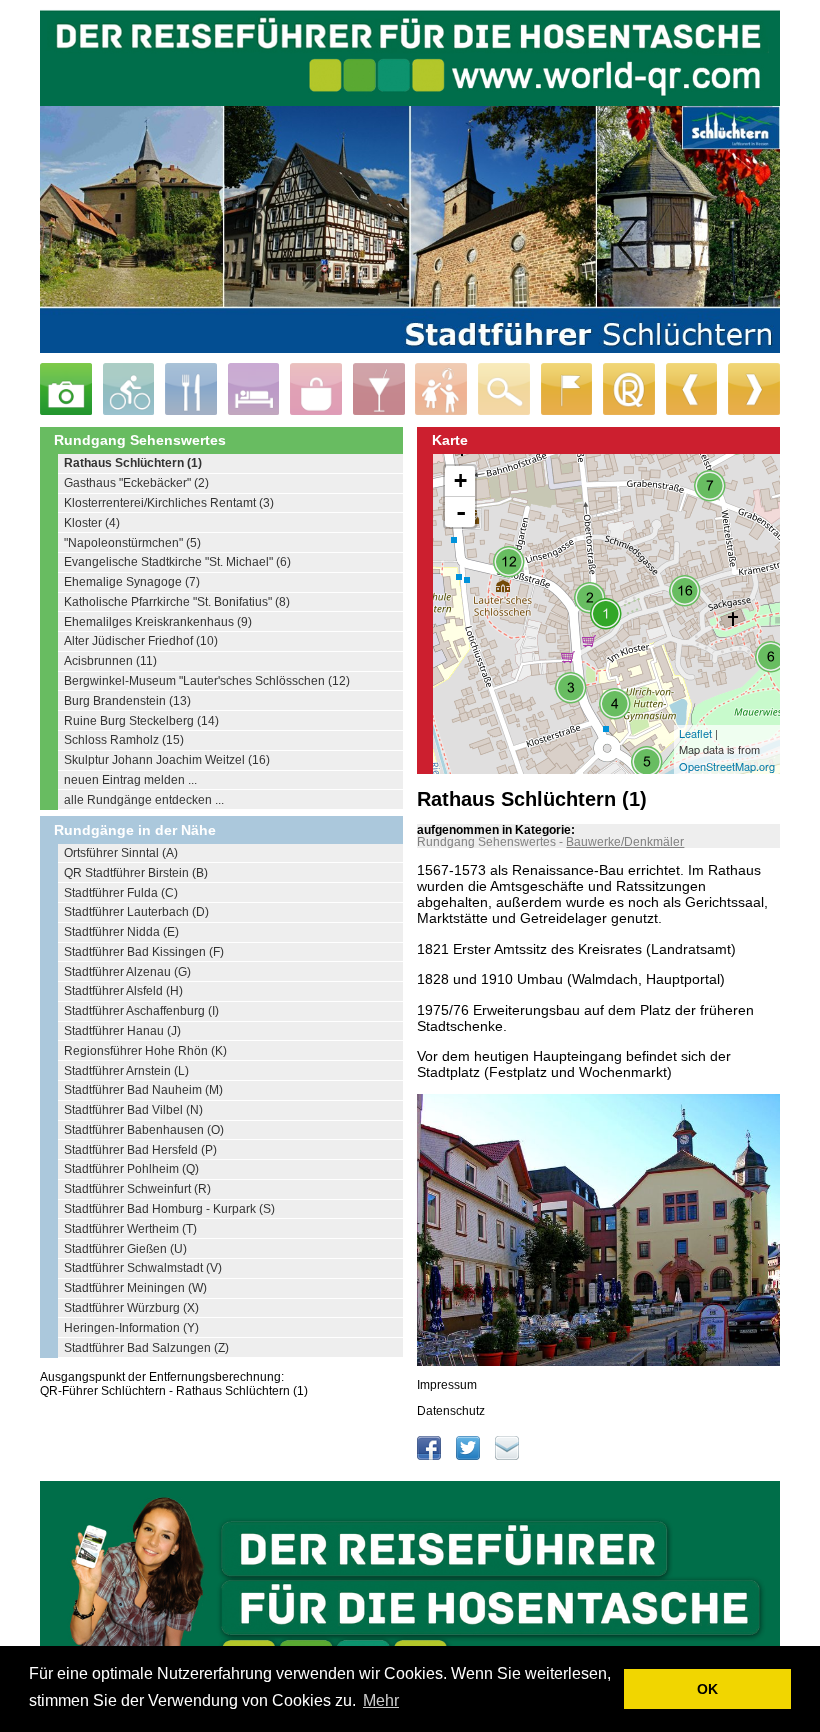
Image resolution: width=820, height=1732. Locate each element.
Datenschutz (451, 1411)
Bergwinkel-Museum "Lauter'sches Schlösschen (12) (207, 681)
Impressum (447, 1385)
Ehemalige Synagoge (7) (132, 582)
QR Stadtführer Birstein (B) (136, 873)
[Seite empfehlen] (507, 1456)
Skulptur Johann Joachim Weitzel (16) (167, 760)
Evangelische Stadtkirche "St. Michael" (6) (177, 562)
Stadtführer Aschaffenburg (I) (141, 1011)
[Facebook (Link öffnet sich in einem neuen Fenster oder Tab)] (430, 1456)
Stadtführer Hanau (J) (122, 1031)
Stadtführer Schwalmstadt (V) (143, 1268)
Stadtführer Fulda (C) (121, 893)
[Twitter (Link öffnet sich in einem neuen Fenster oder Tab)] (469, 1456)
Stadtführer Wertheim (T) (130, 1229)
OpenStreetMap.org (727, 766)
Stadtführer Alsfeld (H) (123, 991)
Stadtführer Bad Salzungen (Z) (146, 1348)
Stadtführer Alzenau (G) (127, 972)
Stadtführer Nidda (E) (121, 932)
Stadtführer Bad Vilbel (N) (133, 1110)
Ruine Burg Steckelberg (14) (141, 721)
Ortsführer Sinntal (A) (121, 853)
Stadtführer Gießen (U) (125, 1249)
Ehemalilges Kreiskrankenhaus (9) (158, 622)
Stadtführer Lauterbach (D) (136, 912)
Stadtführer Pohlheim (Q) (131, 1169)
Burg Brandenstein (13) (127, 701)
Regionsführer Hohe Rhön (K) (145, 1051)
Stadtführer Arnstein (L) (126, 1071)
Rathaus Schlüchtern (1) (133, 463)
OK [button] (707, 1689)
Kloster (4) (92, 523)
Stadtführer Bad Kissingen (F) (144, 952)
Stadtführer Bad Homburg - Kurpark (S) (169, 1209)
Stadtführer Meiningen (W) (135, 1288)
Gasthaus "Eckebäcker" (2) (136, 483)
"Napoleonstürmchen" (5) (132, 543)
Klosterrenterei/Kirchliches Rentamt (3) (169, 503)
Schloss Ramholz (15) (124, 740)
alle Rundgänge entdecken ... (144, 800)
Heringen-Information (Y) (131, 1328)
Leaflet (695, 733)
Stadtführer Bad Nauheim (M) (143, 1090)
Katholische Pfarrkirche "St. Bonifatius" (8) (177, 602)
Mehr (381, 1700)
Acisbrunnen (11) (110, 661)
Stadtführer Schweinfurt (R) (137, 1189)
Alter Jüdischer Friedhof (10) (141, 641)
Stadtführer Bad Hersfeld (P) (140, 1150)
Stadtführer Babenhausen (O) (144, 1130)
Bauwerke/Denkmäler (625, 842)
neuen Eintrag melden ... (130, 780)
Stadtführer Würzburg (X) (131, 1308)
